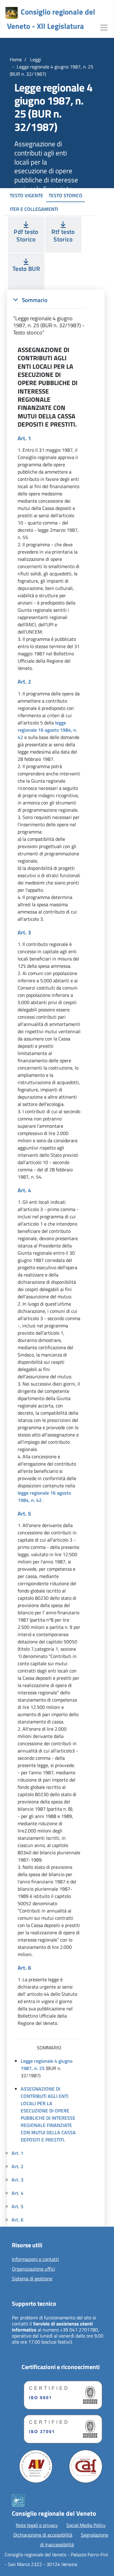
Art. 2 (17, 2166)
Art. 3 (17, 2180)
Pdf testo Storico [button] (26, 235)
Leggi (35, 59)
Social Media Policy (86, 2525)
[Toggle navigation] (104, 27)
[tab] (49, 316)
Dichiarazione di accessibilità (43, 2535)
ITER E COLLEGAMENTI (34, 209)
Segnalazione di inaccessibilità (74, 2540)
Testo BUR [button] (26, 269)
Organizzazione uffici (33, 2269)
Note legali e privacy (37, 2525)
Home (16, 59)
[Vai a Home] (12, 13)
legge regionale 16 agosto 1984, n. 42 (47, 730)
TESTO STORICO (66, 195)
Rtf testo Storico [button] (63, 235)
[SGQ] (61, 2394)
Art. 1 (17, 2153)
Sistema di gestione (32, 2279)
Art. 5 (17, 2206)
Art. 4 (17, 2193)
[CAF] (86, 2466)
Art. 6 (17, 2220)
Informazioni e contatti (35, 2259)
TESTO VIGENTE (26, 195)
